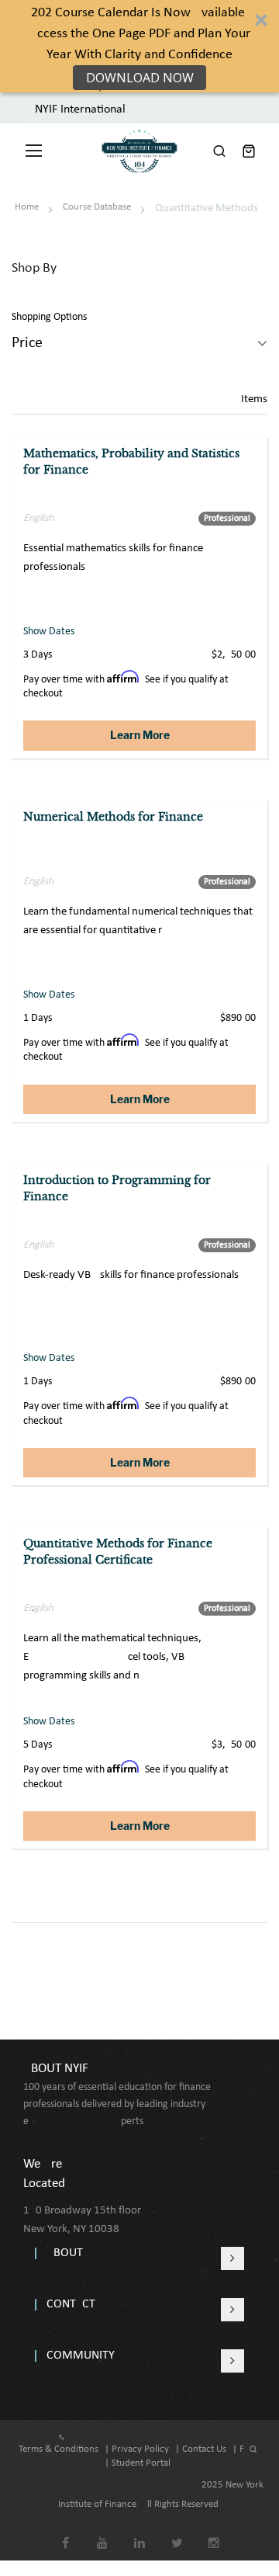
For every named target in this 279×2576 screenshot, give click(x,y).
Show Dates (49, 632)
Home (28, 207)
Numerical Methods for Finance (113, 817)
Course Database (98, 207)
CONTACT (71, 2304)
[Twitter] (177, 2532)
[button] (139, 46)
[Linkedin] (140, 2532)
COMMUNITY (81, 2356)
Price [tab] (27, 343)
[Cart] (249, 151)
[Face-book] (65, 2532)
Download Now (140, 78)
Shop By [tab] (34, 268)
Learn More (140, 735)
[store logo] (139, 151)
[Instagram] (214, 2532)
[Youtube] (103, 2532)
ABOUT (65, 2253)
